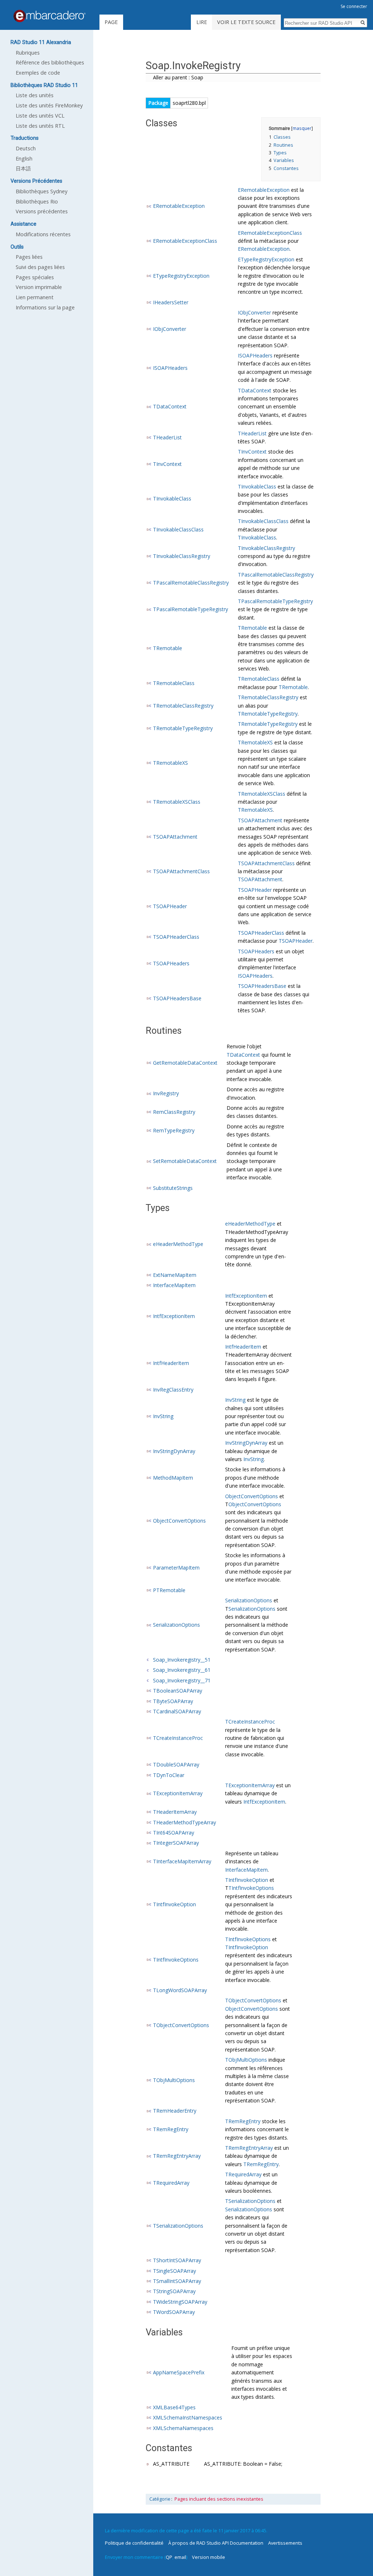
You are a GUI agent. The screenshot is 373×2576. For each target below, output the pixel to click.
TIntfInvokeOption (174, 1904)
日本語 (23, 168)
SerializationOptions (176, 1625)
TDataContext (170, 406)
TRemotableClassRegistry (183, 706)
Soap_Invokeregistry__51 (182, 1660)
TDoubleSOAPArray (176, 1764)
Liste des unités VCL (40, 116)
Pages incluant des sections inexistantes (219, 2499)
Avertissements (285, 2543)
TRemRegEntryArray (177, 2156)
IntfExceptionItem (174, 1316)
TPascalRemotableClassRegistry (191, 583)
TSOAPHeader (170, 906)
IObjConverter (170, 329)
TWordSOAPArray (174, 2312)
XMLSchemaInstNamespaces (188, 2417)
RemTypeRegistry (174, 1130)
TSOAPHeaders (171, 963)
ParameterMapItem (176, 1568)
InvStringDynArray (174, 1451)
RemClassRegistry (174, 1112)
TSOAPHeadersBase (177, 998)
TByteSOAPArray (173, 1701)
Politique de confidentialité (134, 2543)
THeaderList (167, 437)
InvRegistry (166, 1093)
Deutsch (26, 148)
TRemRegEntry (171, 2129)
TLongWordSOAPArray (180, 1990)
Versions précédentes (42, 211)
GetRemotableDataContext (185, 1063)
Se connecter (354, 6)
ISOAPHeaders (170, 368)
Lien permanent (35, 297)
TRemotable (168, 648)
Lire (202, 22)
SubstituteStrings (173, 1188)
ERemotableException (179, 206)
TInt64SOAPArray (174, 1833)
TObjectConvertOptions (181, 2025)
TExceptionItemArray (178, 1793)
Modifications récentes (43, 234)
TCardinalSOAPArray (177, 1711)
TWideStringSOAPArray (180, 2302)
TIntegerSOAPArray (176, 1843)
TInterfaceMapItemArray (182, 1861)
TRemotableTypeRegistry (268, 714)
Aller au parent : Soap (178, 77)
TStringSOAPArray (174, 2291)
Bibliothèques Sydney (42, 191)
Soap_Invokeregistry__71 (182, 1680)
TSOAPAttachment (175, 837)
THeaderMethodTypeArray (184, 1822)
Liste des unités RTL (40, 126)
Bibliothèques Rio (37, 201)
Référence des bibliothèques (50, 62)
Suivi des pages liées (40, 267)
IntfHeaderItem (171, 1363)
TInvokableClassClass (178, 529)
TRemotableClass (174, 683)
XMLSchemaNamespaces (183, 2428)
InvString (163, 1416)
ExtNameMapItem (175, 1275)
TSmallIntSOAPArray (177, 2281)
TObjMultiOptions (174, 2080)
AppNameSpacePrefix (179, 2372)
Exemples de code (38, 73)
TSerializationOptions (178, 2226)
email (180, 2557)
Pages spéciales (35, 277)
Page (111, 22)
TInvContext (167, 464)
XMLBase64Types (174, 2407)
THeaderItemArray (175, 1812)
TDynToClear (169, 1775)
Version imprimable (39, 287)
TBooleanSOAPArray (178, 1691)
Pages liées (29, 257)
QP (169, 2557)
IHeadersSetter (171, 302)
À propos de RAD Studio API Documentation (216, 2543)
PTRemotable (169, 1590)
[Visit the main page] (50, 16)
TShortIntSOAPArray (177, 2260)
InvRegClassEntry (173, 1390)
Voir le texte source (246, 22)
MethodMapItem (173, 1478)
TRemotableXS (170, 763)
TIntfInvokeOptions (251, 1888)
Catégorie (160, 2499)
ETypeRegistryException (181, 276)
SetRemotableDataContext (185, 1161)
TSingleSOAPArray (174, 2271)
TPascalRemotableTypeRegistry (191, 609)
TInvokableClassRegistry (182, 556)
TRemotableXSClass (177, 802)
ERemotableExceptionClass (185, 241)
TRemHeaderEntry (175, 2111)
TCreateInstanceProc (178, 1738)
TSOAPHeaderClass (176, 937)
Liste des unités (35, 95)
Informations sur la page (45, 307)
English (24, 159)
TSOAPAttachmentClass (181, 871)
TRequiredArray (171, 2183)
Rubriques (28, 53)
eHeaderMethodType (178, 1244)
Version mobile (209, 2557)
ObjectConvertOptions (179, 1521)
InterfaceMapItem (174, 1285)
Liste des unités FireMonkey (49, 105)
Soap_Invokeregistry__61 (182, 1670)
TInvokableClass (172, 498)
